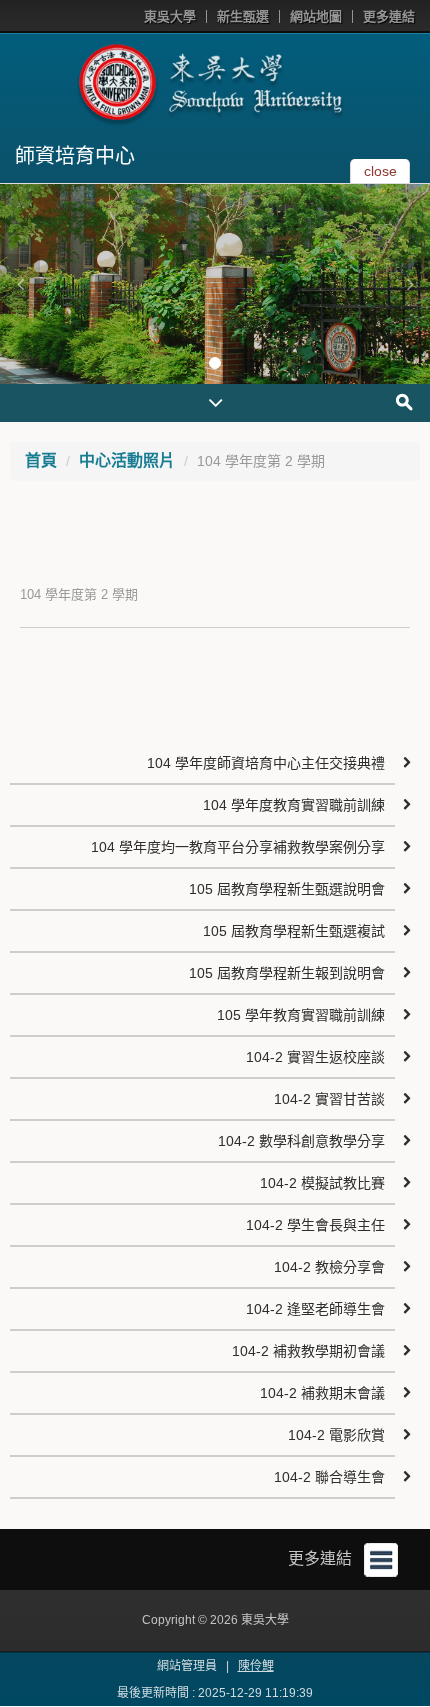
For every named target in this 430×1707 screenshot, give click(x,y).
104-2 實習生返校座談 (315, 1057)
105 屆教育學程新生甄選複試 (294, 931)
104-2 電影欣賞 (336, 1435)
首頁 (41, 460)
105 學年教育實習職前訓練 (301, 1015)
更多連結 (389, 16)
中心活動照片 (127, 460)
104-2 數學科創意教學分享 (301, 1141)
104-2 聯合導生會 (329, 1477)
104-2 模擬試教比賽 (322, 1183)
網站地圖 (316, 16)
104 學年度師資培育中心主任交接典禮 (266, 763)
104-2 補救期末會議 (322, 1393)
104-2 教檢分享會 (329, 1267)
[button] (20, 284)
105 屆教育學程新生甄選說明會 (287, 889)
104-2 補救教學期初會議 (308, 1351)
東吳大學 (170, 16)
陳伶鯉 (256, 1666)
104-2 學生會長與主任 (315, 1225)
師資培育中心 (75, 156)
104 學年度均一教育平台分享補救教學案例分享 (238, 847)
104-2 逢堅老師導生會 (315, 1309)
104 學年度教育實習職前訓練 (294, 805)
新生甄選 (243, 16)
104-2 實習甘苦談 (329, 1099)
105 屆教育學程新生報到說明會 (287, 973)
